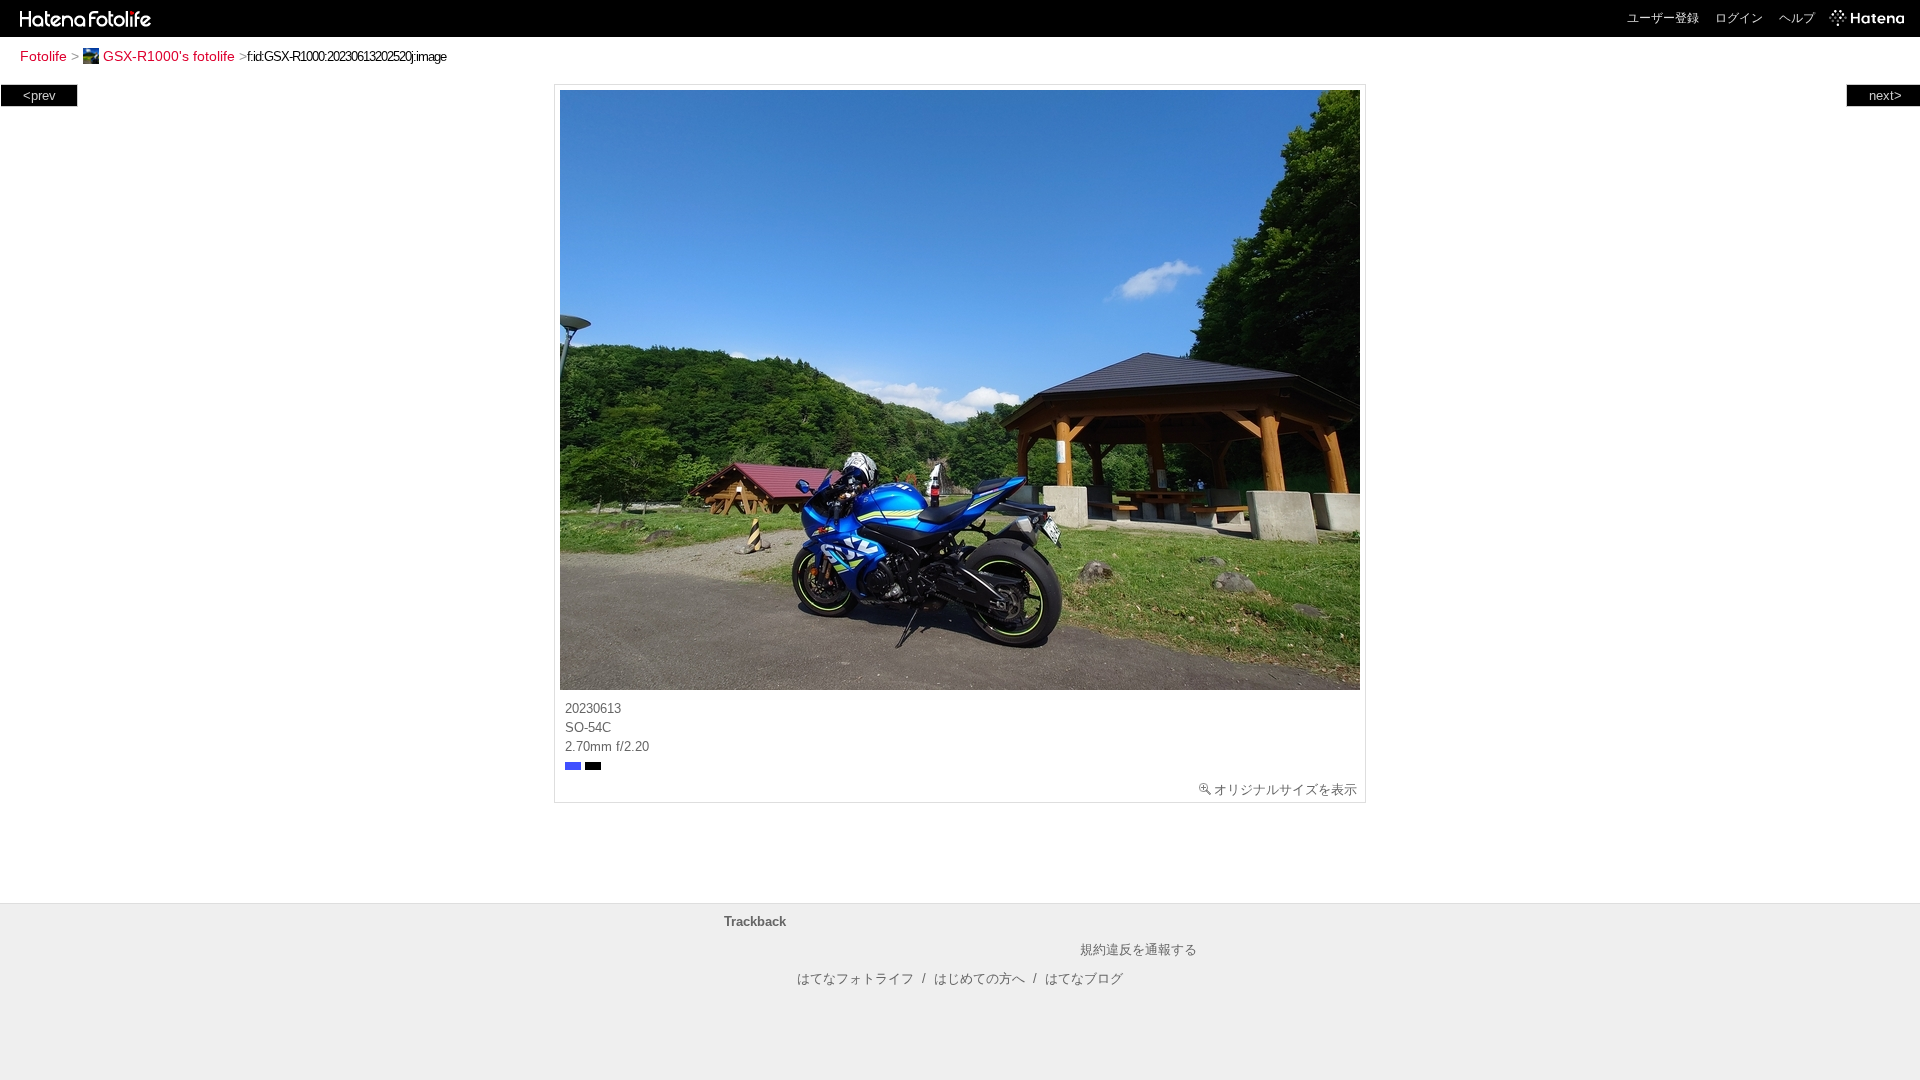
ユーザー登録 (1663, 18)
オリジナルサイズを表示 (1285, 789)
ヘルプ (1797, 18)
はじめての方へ (979, 978)
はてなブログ (1084, 978)
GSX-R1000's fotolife (169, 56)
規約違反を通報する (1138, 949)
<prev (39, 95)
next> (1885, 95)
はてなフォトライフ (855, 978)
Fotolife (43, 56)
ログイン (1739, 18)
